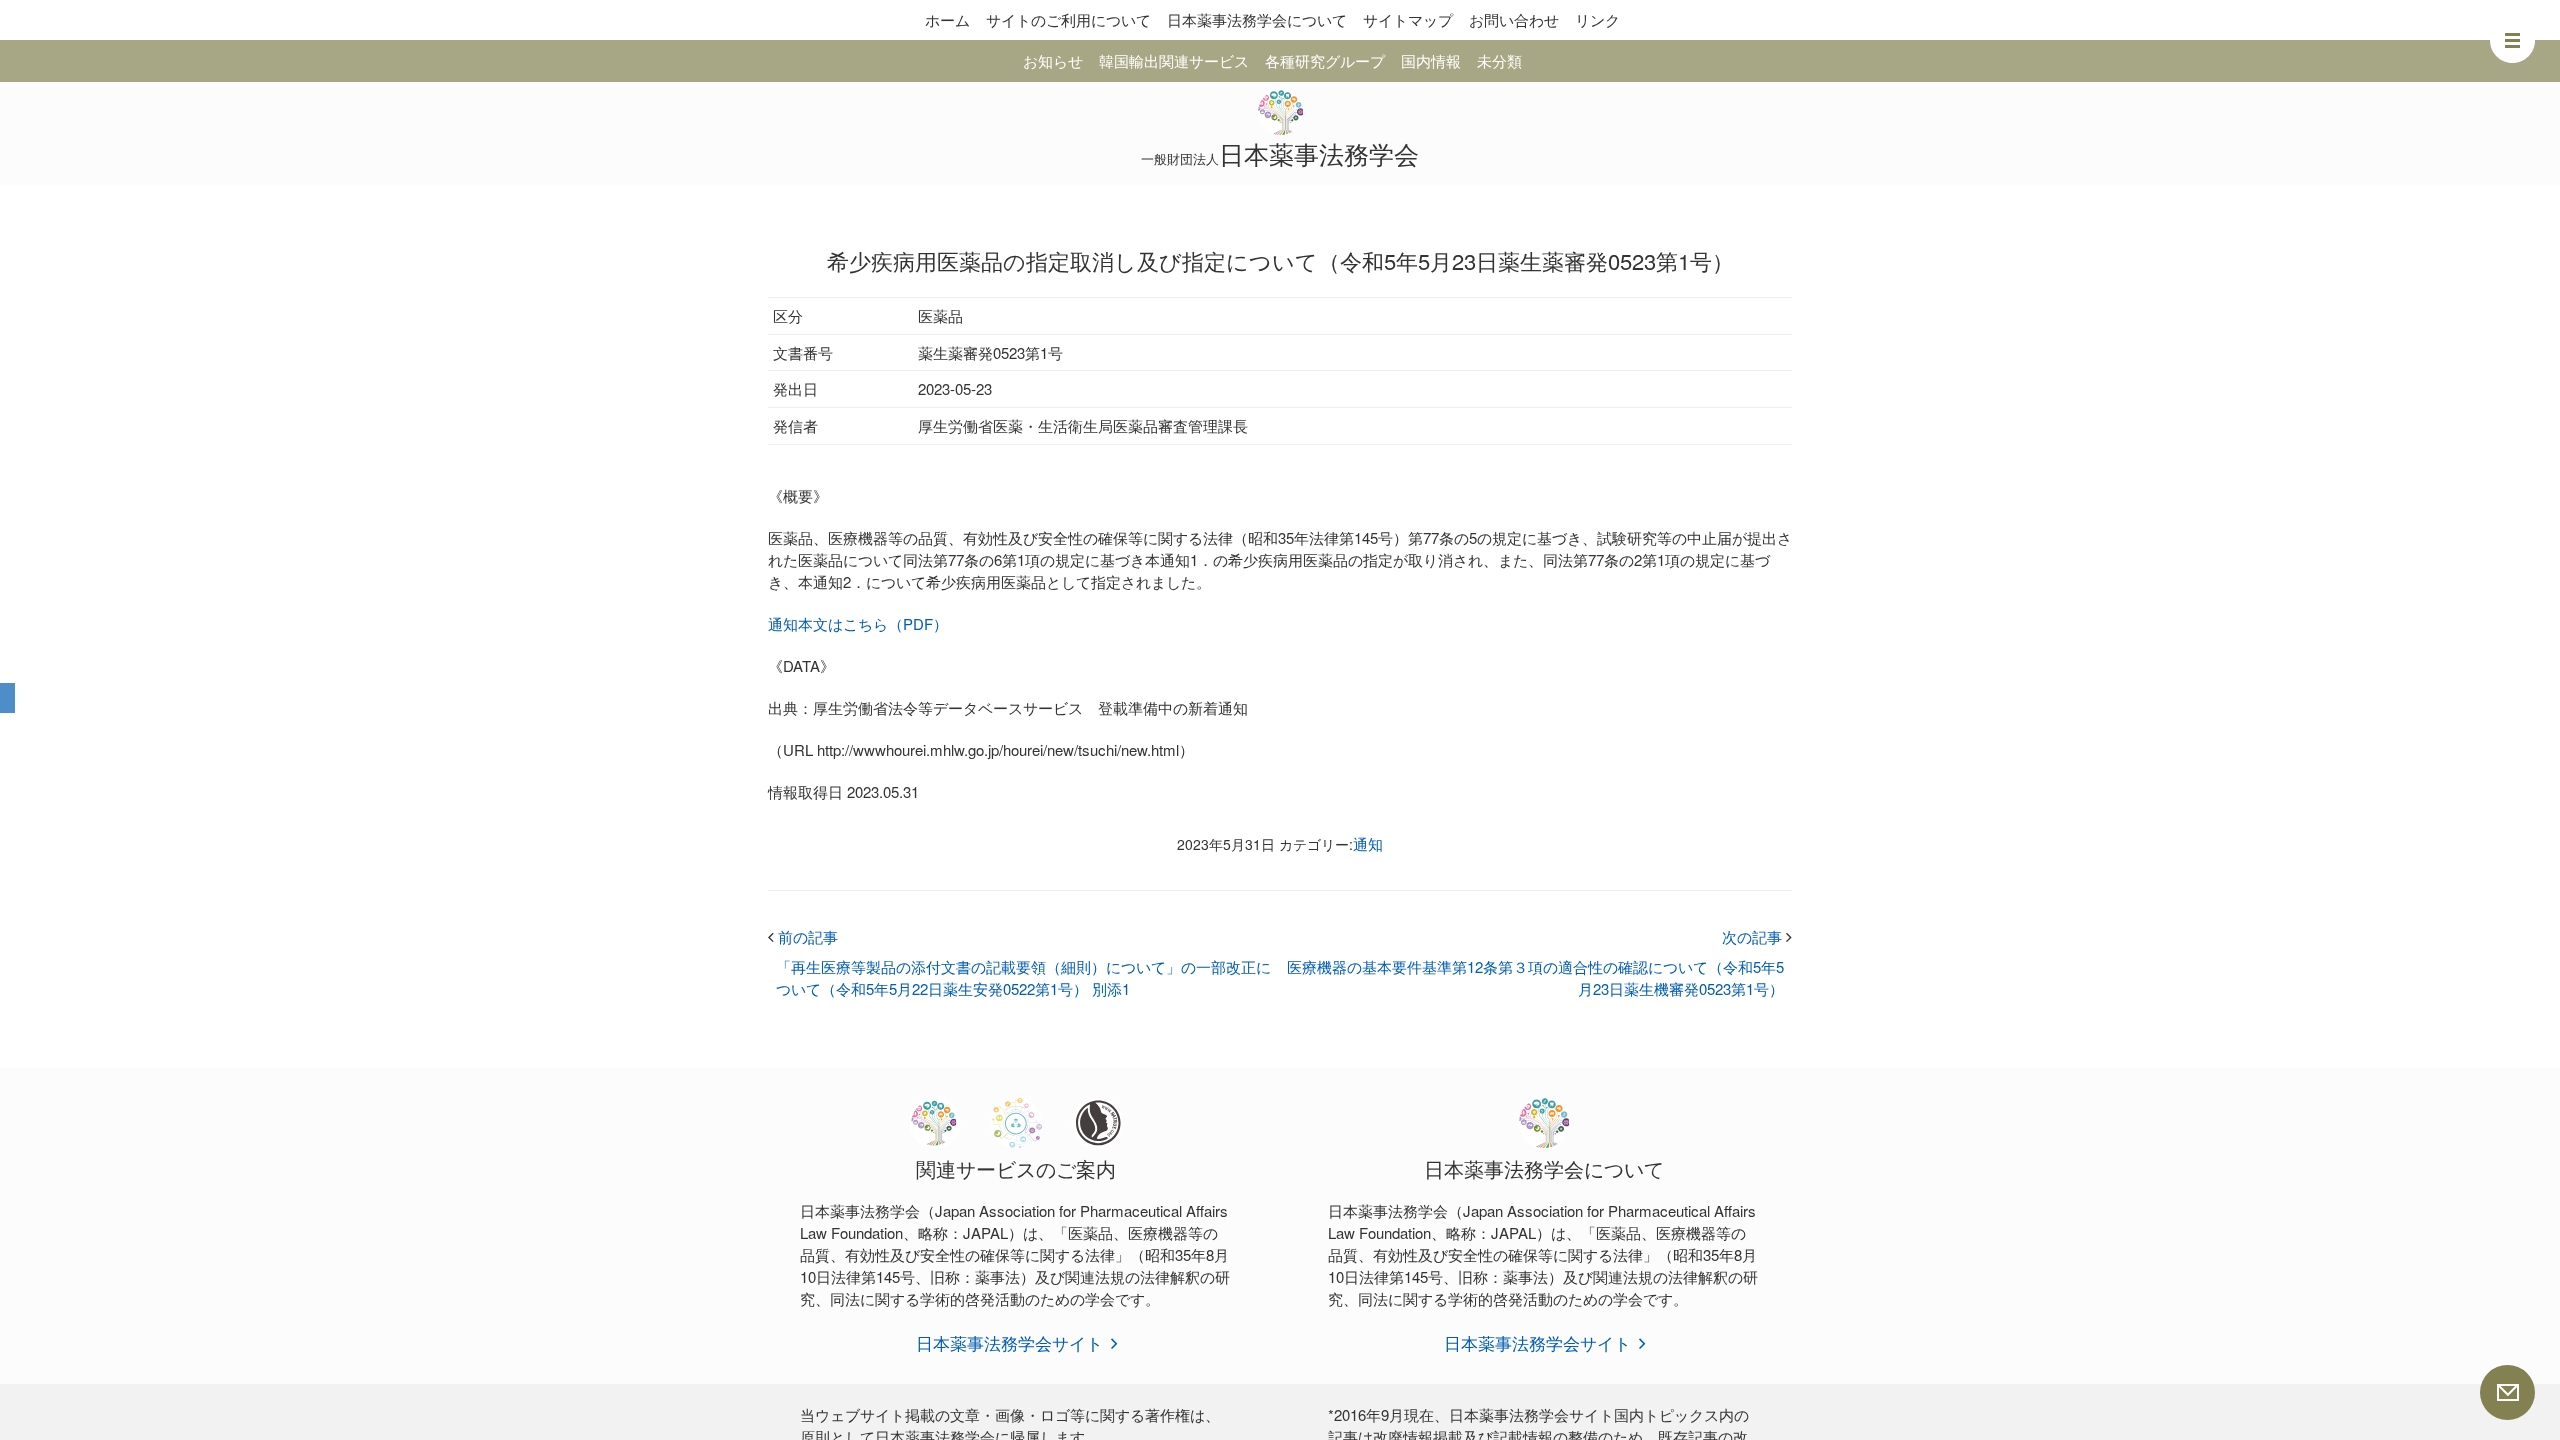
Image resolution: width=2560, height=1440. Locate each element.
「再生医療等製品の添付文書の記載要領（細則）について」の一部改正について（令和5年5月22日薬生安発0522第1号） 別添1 (1023, 977)
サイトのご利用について (1068, 19)
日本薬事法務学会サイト (1009, 1342)
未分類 (1499, 60)
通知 (1368, 843)
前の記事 (803, 936)
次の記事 (1757, 936)
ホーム (947, 19)
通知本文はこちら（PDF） (858, 623)
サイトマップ (1408, 19)
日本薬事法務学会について (1257, 19)
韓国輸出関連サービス (1174, 60)
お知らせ (1053, 60)
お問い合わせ (1514, 19)
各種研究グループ (1325, 60)
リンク (1597, 19)
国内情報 (1431, 60)
